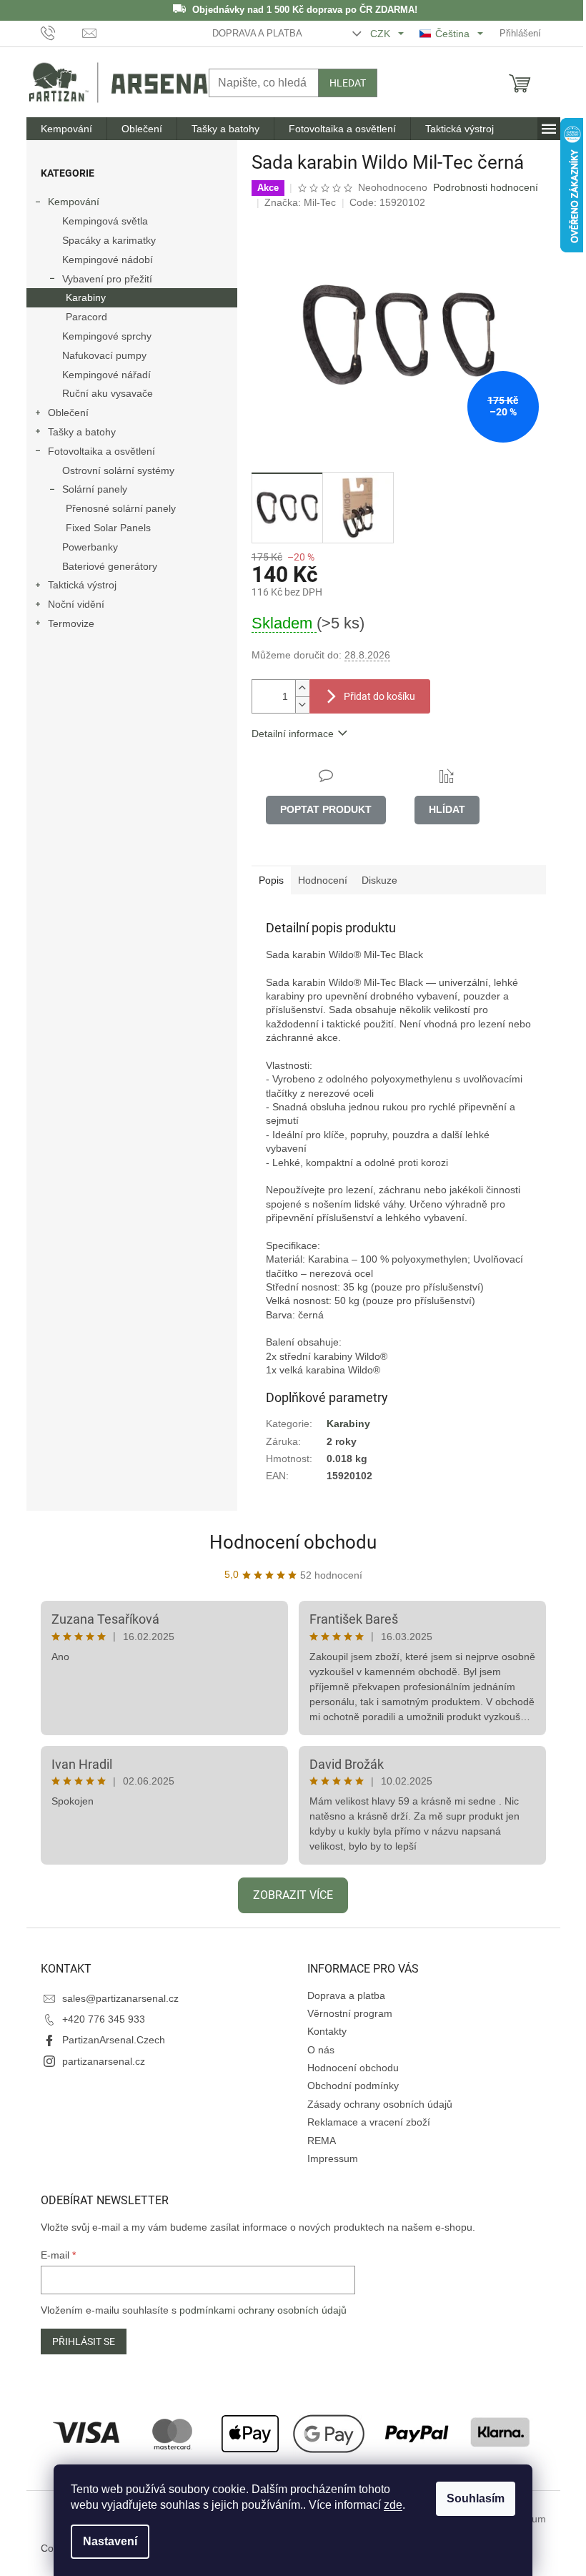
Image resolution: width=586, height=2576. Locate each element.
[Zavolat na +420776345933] (62, 33)
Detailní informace (293, 734)
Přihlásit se (84, 2341)
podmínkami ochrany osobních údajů (263, 2310)
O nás (321, 2050)
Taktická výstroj (82, 585)
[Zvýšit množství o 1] (302, 688)
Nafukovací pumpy (104, 355)
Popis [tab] (271, 880)
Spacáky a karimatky (109, 240)
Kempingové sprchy (107, 336)
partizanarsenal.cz (104, 2061)
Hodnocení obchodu (293, 1542)
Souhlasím (476, 2498)
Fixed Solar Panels (108, 528)
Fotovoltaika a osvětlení (101, 451)
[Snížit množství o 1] (302, 705)
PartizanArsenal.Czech (114, 2040)
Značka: (300, 202)
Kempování (74, 202)
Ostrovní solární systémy (118, 470)
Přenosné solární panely (121, 508)
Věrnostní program (350, 2013)
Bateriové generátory (110, 566)
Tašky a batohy (82, 432)
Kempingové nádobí (108, 260)
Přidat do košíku (379, 696)
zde (393, 2505)
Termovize (71, 623)
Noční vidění (76, 604)
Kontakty (327, 2031)
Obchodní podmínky (353, 2086)
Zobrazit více (293, 1895)
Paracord (86, 317)
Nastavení (110, 2541)
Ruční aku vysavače (108, 393)
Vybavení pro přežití (107, 279)
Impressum (333, 2158)
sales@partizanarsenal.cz (120, 1998)
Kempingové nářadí (106, 375)
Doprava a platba (257, 33)
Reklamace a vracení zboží (369, 2122)
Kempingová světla (105, 221)
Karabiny (86, 297)
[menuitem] (66, 129)
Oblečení (68, 413)
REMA (322, 2141)
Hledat (348, 83)
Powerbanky (90, 547)
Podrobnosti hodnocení (486, 187)
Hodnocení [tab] (323, 880)
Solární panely (95, 489)
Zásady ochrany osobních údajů (380, 2104)
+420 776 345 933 (104, 2019)
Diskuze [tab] (379, 880)
